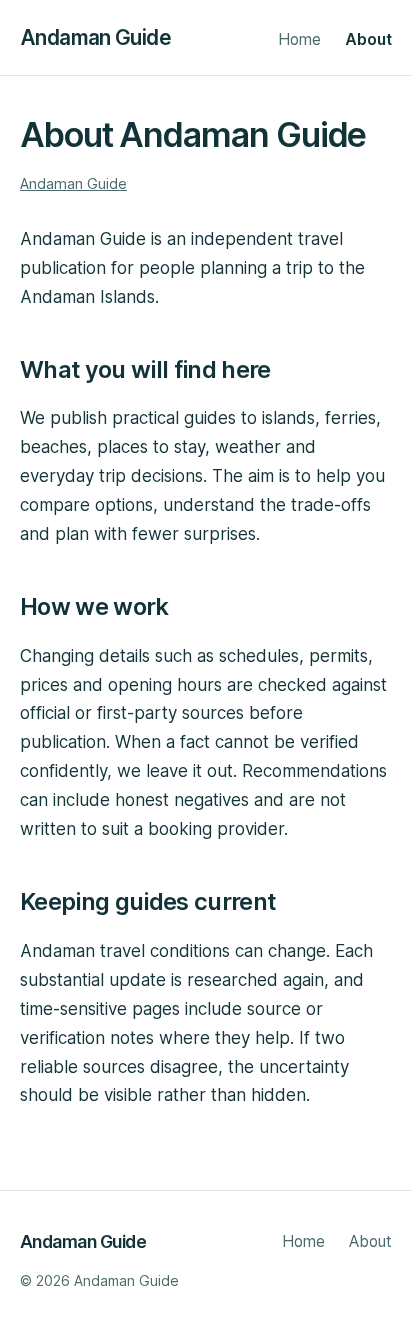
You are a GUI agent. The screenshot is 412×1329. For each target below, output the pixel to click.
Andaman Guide (95, 37)
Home (299, 39)
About (368, 39)
